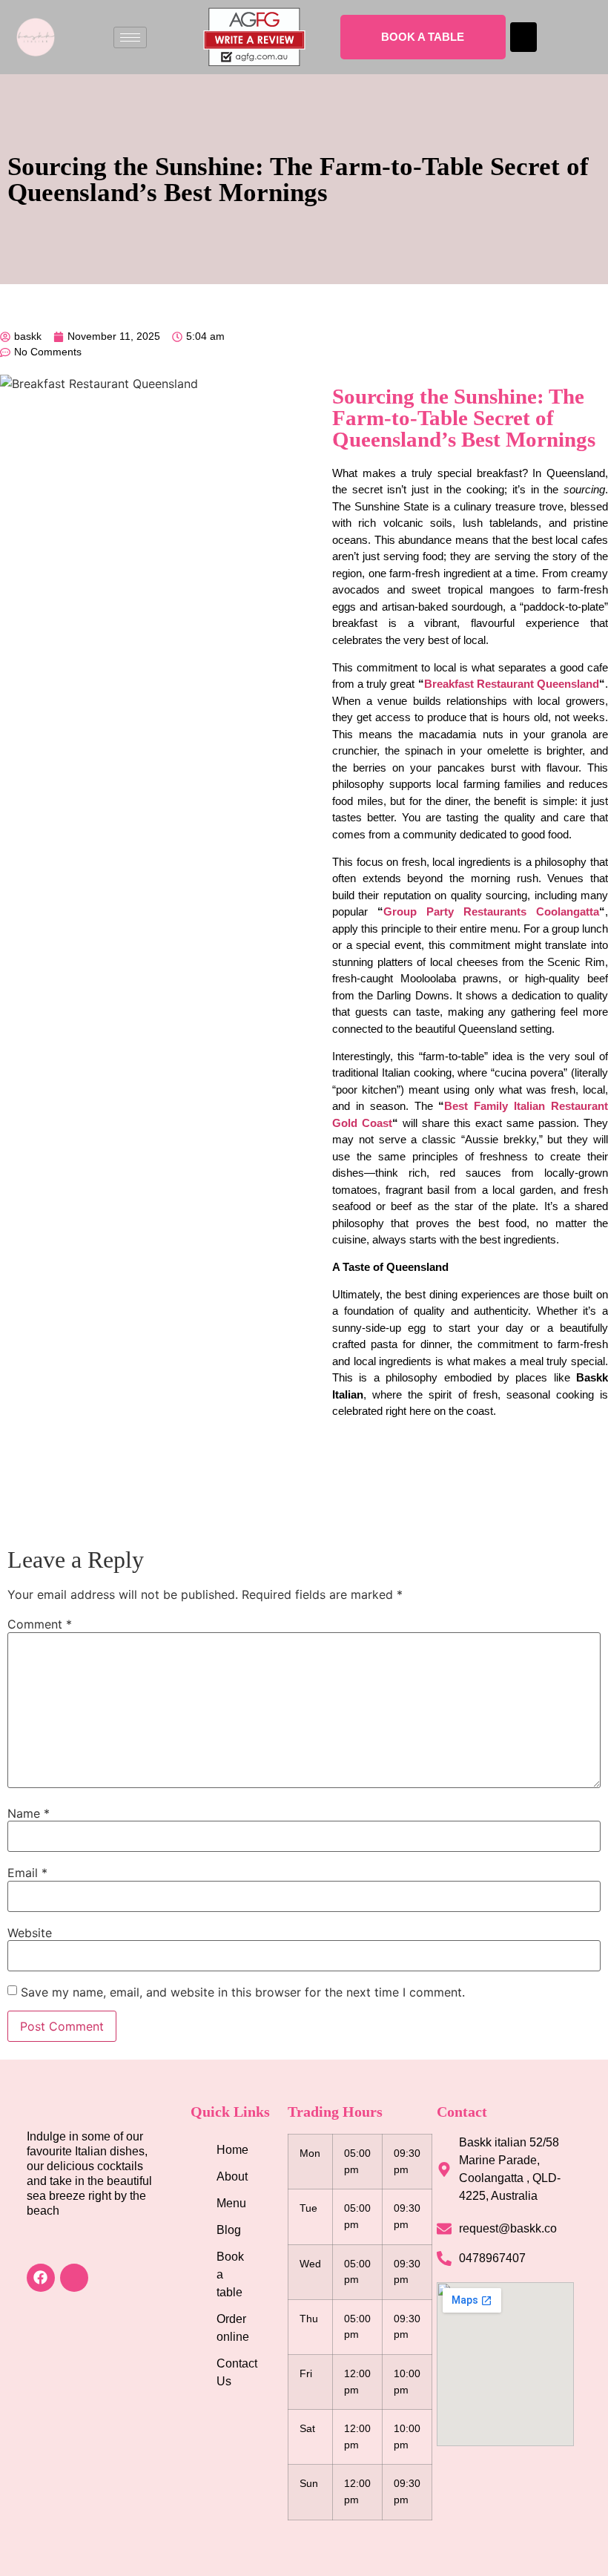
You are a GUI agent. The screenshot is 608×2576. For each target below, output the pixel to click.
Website (30, 1933)
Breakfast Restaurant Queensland (512, 684)
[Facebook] (41, 2278)
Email (27, 1873)
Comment (40, 1624)
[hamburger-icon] (130, 37)
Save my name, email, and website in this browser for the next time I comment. (243, 1992)
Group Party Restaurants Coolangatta (491, 911)
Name (29, 1813)
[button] (523, 37)
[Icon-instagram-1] (74, 2278)
